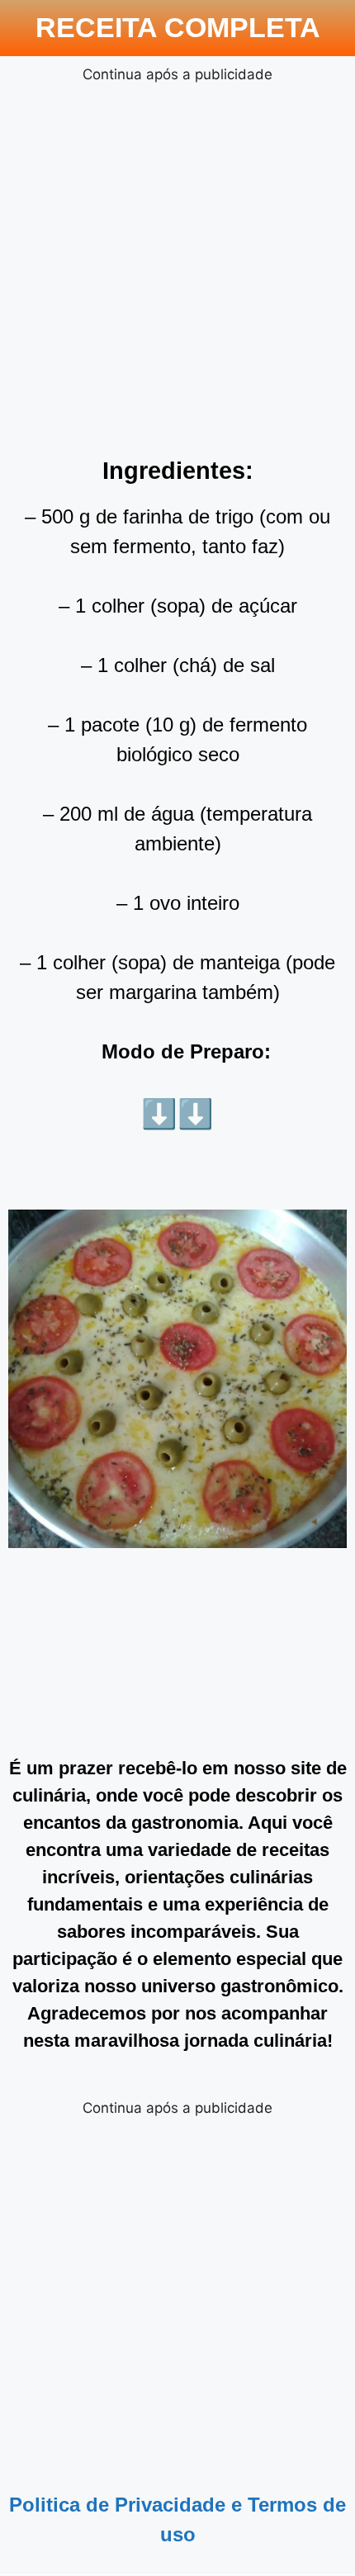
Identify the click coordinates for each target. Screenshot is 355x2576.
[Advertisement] (177, 263)
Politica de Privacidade (117, 2505)
